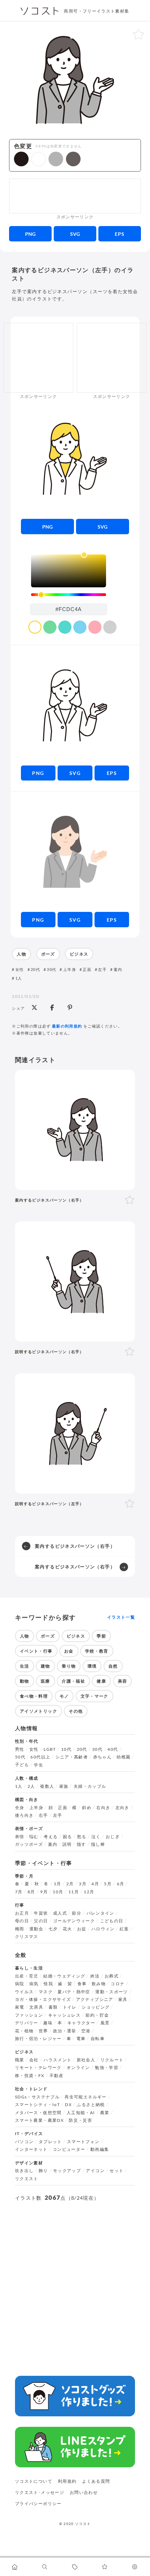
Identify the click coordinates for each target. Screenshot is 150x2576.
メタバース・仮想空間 (38, 2113)
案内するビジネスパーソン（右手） (75, 1546)
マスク (46, 1992)
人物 (21, 954)
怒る (82, 1837)
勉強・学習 (107, 2068)
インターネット (31, 2149)
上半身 (69, 969)
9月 (44, 1892)
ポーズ (48, 954)
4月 (95, 1884)
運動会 (36, 1929)
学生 (39, 1765)
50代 (20, 1757)
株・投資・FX (30, 2076)
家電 (20, 2007)
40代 (113, 1749)
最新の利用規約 (67, 1026)
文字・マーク (95, 1696)
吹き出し (24, 2171)
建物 (46, 1666)
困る (67, 1837)
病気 (34, 1984)
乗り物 (69, 1666)
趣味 (48, 2023)
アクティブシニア (95, 2000)
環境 (92, 1666)
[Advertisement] (75, 196)
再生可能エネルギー (85, 2097)
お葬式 (112, 1976)
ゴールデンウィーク (74, 1921)
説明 (67, 1844)
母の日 (22, 1921)
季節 (101, 1636)
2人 (31, 1786)
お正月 (22, 1913)
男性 (20, 1749)
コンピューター (69, 2149)
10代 (66, 1749)
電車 (81, 2039)
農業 (105, 2113)
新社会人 (86, 2060)
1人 (19, 978)
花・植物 (24, 2031)
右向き (103, 1808)
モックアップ (67, 2171)
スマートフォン (83, 2142)
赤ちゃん (102, 1757)
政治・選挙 (65, 2031)
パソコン (24, 2142)
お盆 (82, 1929)
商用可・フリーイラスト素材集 (96, 11)
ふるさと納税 (91, 2105)
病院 (20, 1984)
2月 (70, 1884)
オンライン (78, 2068)
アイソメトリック (39, 1711)
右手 (43, 1815)
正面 (87, 969)
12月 (89, 1892)
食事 (82, 1984)
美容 (123, 1681)
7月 (19, 1892)
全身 (20, 1808)
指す (81, 1844)
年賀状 (41, 1913)
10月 (58, 1892)
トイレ (70, 2007)
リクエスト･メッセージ (40, 2492)
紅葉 (124, 1929)
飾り (43, 2171)
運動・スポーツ (112, 1992)
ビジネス (79, 954)
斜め (87, 1808)
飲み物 (99, 1984)
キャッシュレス (65, 2015)
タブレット (50, 2142)
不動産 (57, 2076)
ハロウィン (103, 1929)
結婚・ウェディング (64, 1976)
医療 (46, 1681)
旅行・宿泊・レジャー (38, 2039)
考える (51, 1837)
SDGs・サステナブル (37, 2097)
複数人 (47, 1786)
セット (117, 2171)
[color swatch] (35, 627)
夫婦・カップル (90, 1786)
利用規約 (67, 2481)
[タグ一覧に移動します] (75, 2567)
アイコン (95, 2171)
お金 (69, 1651)
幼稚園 (123, 1757)
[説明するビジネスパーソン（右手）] (75, 1282)
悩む (34, 1837)
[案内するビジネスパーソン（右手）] (75, 1130)
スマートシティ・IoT (37, 2105)
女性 (20, 969)
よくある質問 (96, 2481)
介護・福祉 (73, 1681)
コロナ (118, 1984)
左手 (102, 969)
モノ (64, 1696)
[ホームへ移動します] (15, 2567)
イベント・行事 (36, 1651)
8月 (31, 1892)
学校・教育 (97, 1651)
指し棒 (98, 1844)
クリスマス (27, 1937)
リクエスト (27, 2179)
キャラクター (81, 2023)
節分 (77, 1913)
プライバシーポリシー (38, 2504)
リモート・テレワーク (38, 2068)
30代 (51, 969)
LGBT (50, 1749)
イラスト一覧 (121, 1617)
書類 (53, 2007)
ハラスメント (58, 2060)
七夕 (53, 1929)
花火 (67, 1929)
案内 (118, 969)
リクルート (112, 2060)
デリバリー (27, 2023)
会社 (34, 2060)
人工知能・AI (81, 2113)
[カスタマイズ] (135, 2567)
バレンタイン (100, 1913)
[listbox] (69, 571)
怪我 (48, 1984)
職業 (20, 2060)
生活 (25, 1666)
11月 (74, 1892)
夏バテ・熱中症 (74, 1992)
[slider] (69, 595)
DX (68, 2105)
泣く (96, 1837)
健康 (101, 1681)
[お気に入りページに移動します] (105, 2567)
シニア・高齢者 (72, 1757)
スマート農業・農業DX (39, 2120)
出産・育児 (27, 1976)
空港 (86, 2031)
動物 (25, 1681)
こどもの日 (112, 1921)
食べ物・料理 (34, 1696)
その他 (76, 1711)
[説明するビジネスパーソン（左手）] (75, 1434)
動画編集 (100, 2149)
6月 (121, 1884)
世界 (43, 2031)
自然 (113, 1666)
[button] (21, 159)
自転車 (98, 2039)
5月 (108, 1884)
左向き (122, 1808)
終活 (95, 1976)
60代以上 (40, 1757)
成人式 (60, 1913)
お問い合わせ (84, 2492)
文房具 (36, 2007)
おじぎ (113, 1837)
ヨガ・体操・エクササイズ (43, 2000)
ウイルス (24, 1992)
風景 (105, 2023)
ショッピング (96, 2007)
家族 (64, 1786)
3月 (83, 1884)
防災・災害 (80, 2120)
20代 (35, 969)
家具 (123, 2000)
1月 (58, 1884)
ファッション (29, 2015)
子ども (22, 1765)
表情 (20, 1837)
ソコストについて (34, 2481)
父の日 (41, 1921)
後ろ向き (24, 1815)
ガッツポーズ (29, 1844)
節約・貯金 (97, 2015)
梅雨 (20, 1929)
